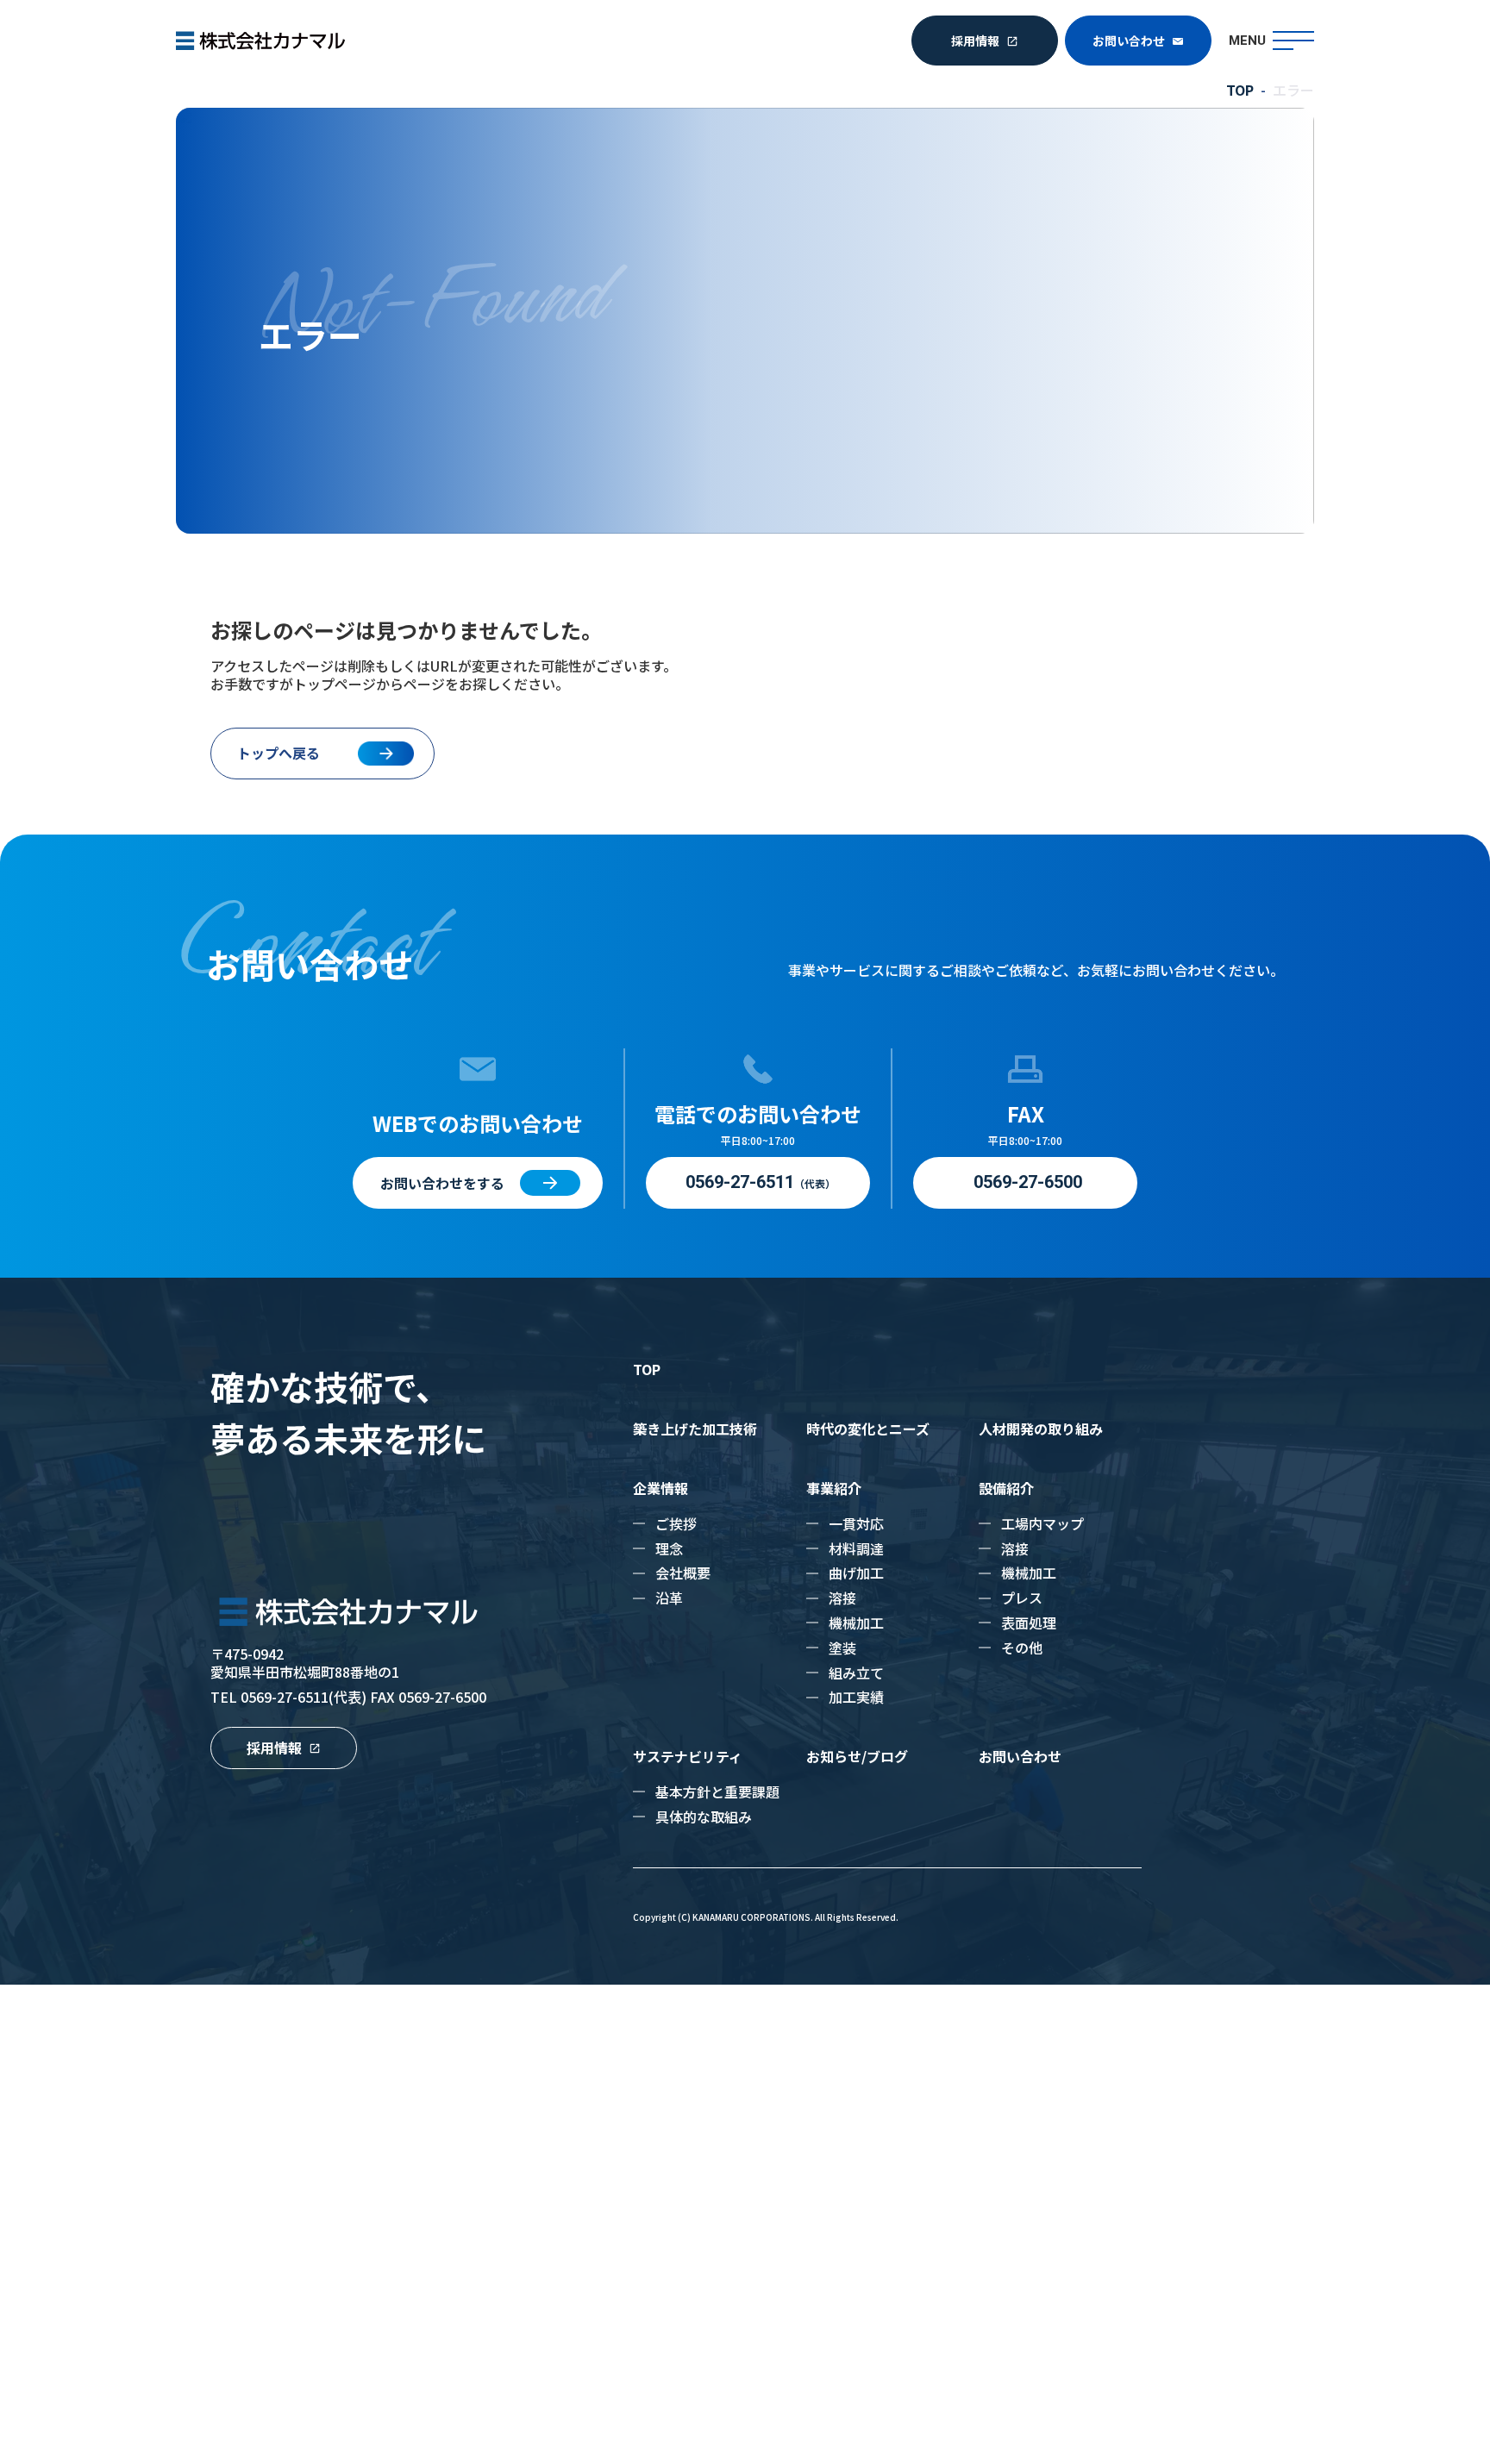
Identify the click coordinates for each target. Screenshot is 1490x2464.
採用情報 (975, 41)
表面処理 (1029, 1623)
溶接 (842, 1598)
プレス (1022, 1598)
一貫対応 (856, 1523)
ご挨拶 (676, 1523)
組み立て (856, 1673)
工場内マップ (1042, 1523)
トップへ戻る (279, 753)
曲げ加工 (856, 1573)
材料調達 (856, 1548)
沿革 (669, 1598)
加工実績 (856, 1697)
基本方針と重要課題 (717, 1792)
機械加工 (856, 1623)
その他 (1022, 1648)
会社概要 (683, 1573)
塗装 (842, 1648)
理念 (669, 1548)
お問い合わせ (1129, 41)
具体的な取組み (704, 1817)
